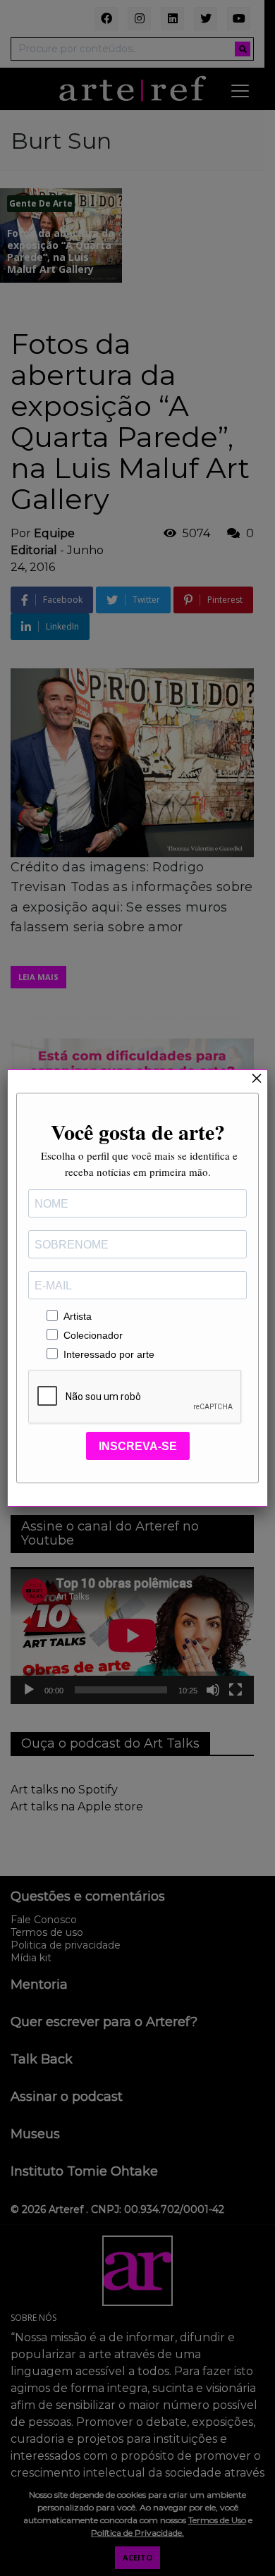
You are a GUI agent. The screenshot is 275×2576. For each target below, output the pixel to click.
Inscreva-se (138, 1446)
